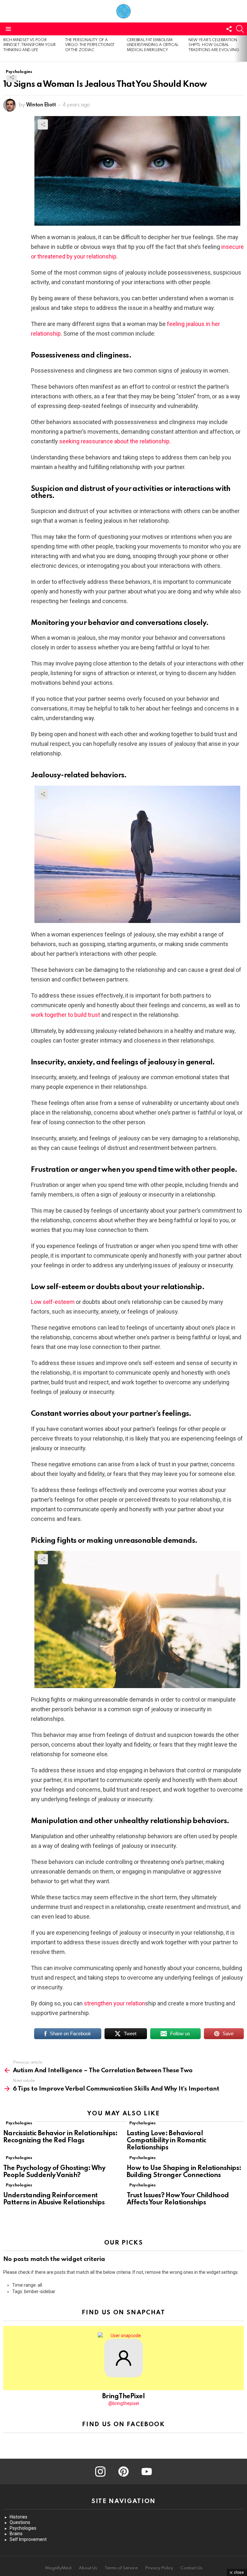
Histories (18, 2517)
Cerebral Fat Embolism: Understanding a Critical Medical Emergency (153, 45)
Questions (20, 2522)
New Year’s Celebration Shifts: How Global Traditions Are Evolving (214, 45)
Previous (3, 49)
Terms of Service (121, 2568)
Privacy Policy (159, 2568)
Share (12, 77)
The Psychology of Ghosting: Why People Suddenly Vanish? (54, 2172)
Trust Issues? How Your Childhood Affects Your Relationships (178, 2199)
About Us (88, 2568)
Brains (16, 2534)
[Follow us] (229, 29)
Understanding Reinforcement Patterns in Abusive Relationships (54, 2199)
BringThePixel (123, 2397)
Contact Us (191, 2568)
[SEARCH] (240, 29)
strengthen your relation (114, 2003)
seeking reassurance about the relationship (114, 441)
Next (244, 49)
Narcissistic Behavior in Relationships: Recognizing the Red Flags (60, 2137)
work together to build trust (65, 1015)
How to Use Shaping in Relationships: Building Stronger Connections (184, 2172)
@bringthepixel (124, 2403)
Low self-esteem (53, 1302)
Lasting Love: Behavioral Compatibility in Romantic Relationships (167, 2141)
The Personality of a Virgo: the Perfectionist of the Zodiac (90, 45)
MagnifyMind (58, 2568)
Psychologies (19, 2123)
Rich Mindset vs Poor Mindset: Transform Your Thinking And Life (29, 45)
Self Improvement (28, 2539)
